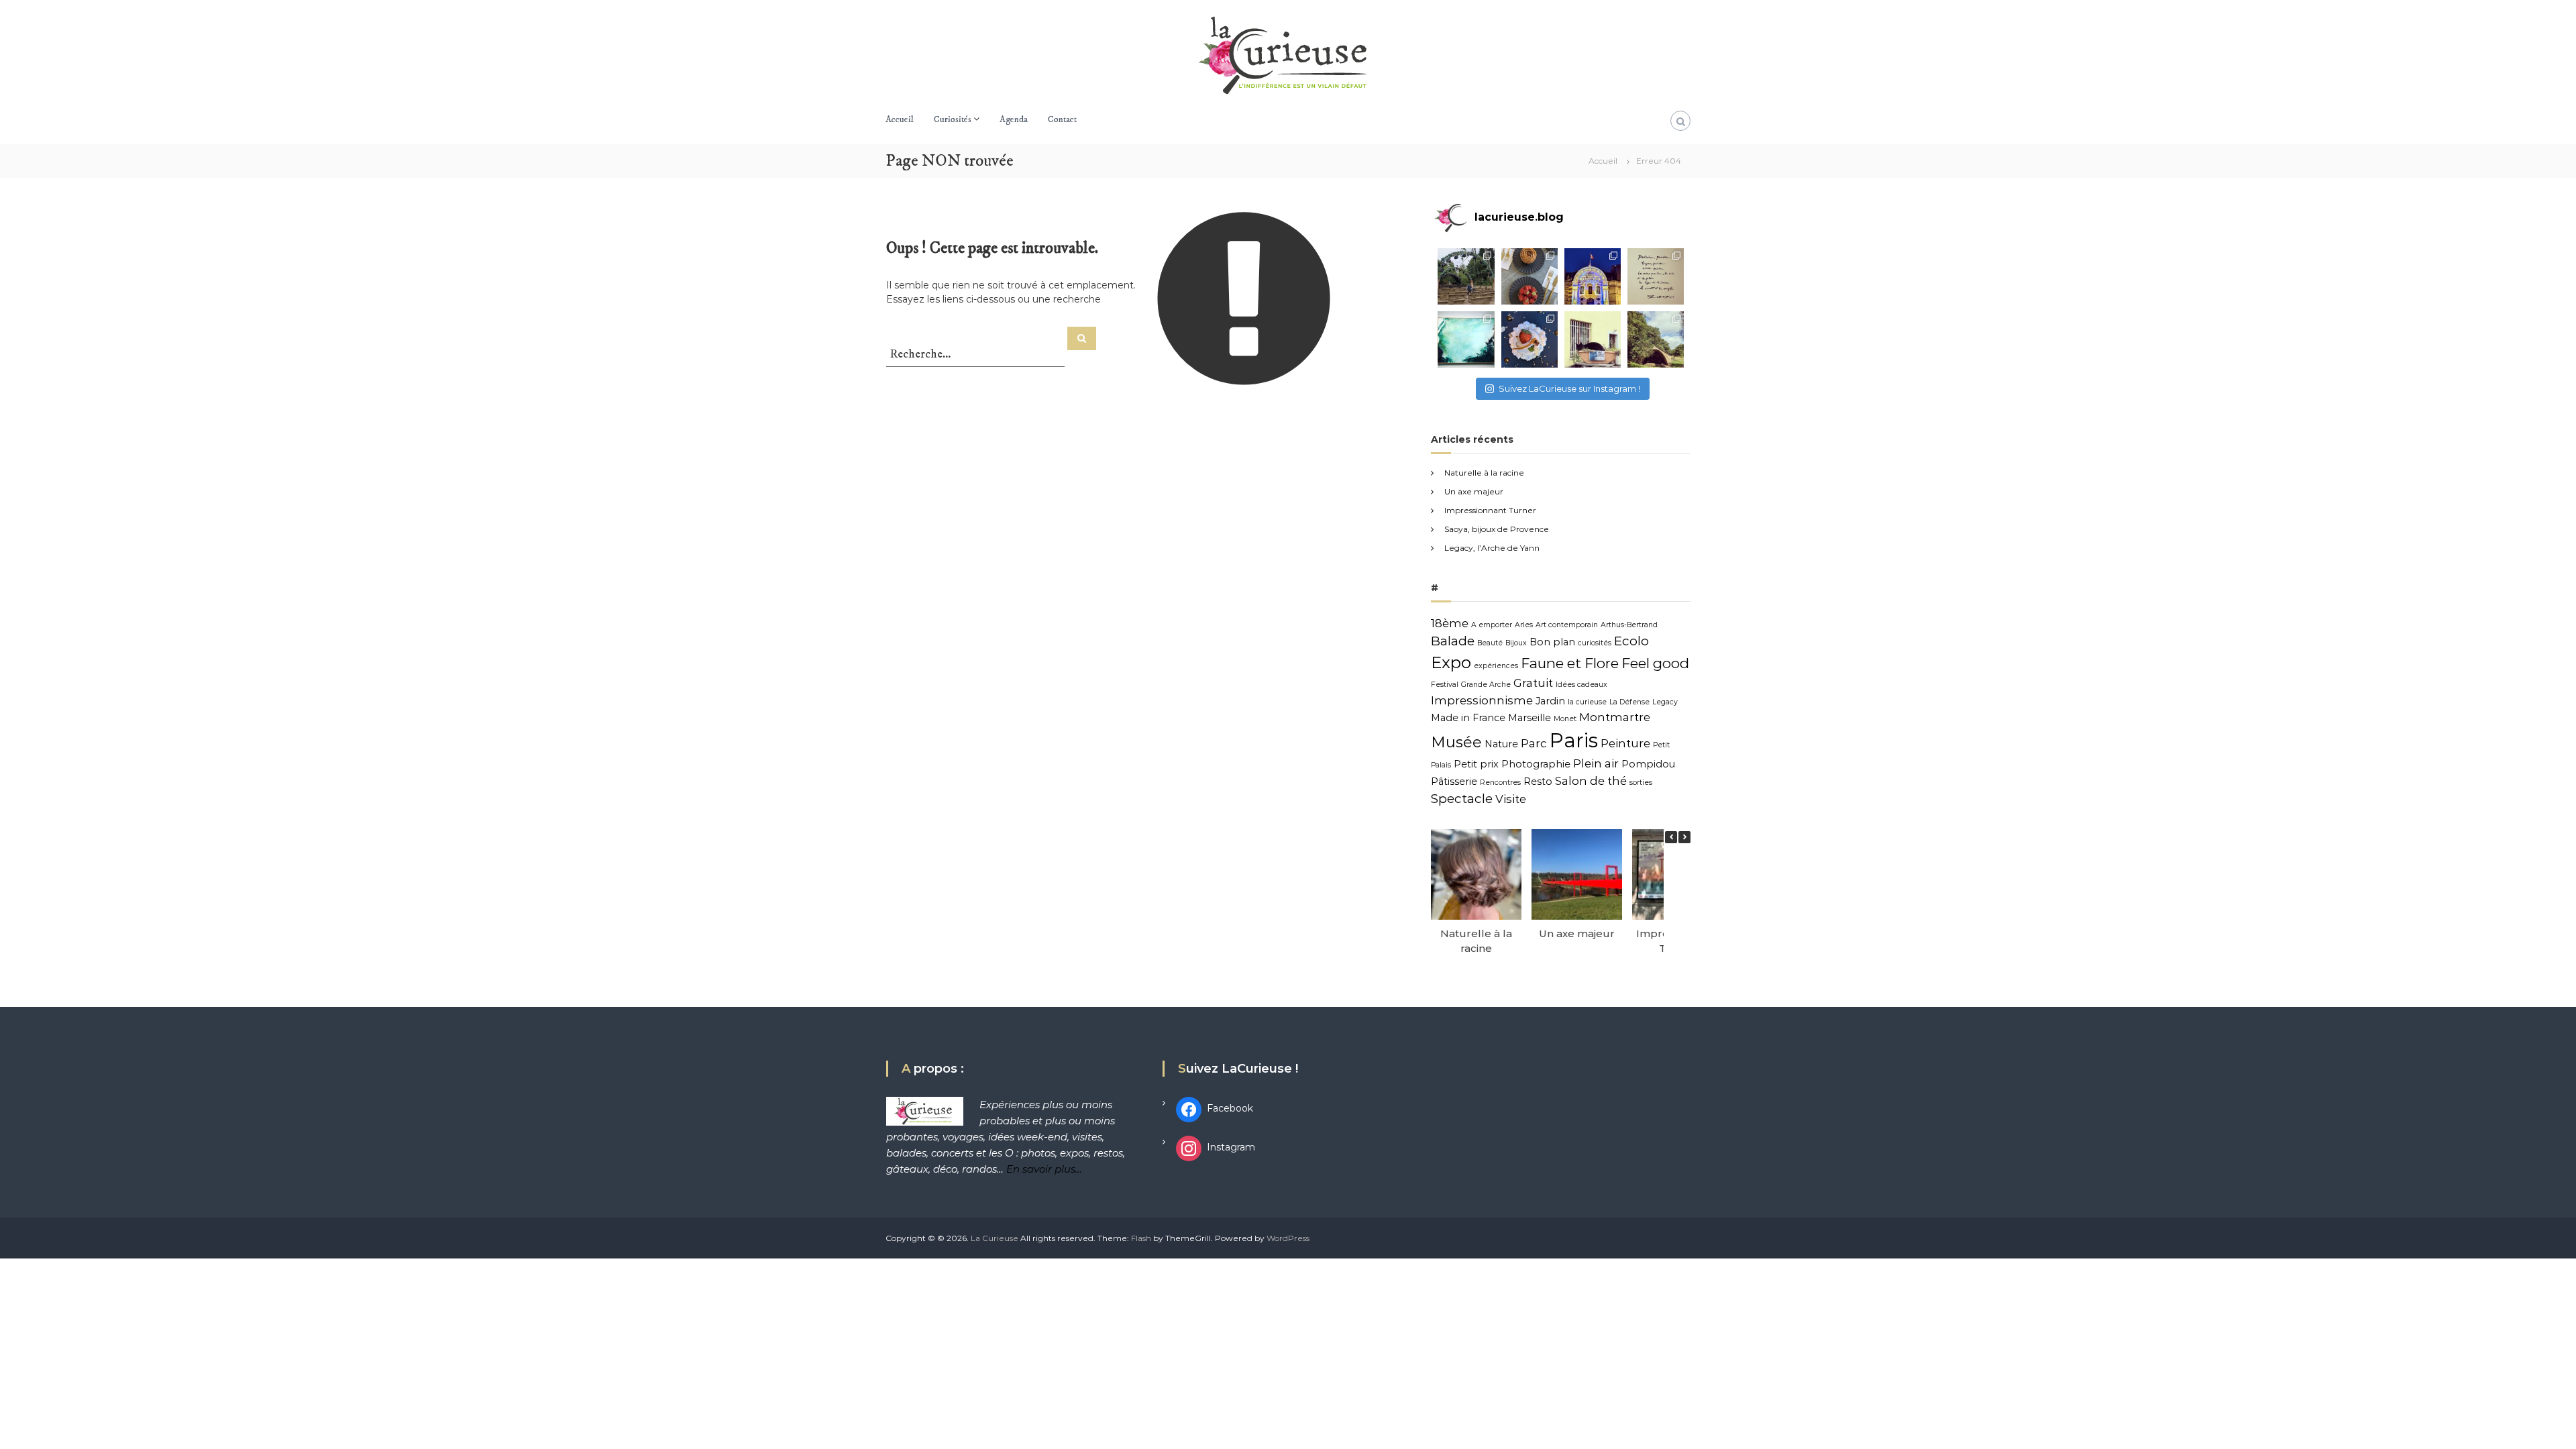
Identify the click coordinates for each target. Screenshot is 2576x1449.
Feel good (1655, 663)
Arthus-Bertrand (1629, 625)
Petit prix (1476, 764)
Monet (1565, 719)
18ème (1450, 623)
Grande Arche (1486, 685)
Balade (1453, 641)
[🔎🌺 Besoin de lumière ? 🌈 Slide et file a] (1466, 339)
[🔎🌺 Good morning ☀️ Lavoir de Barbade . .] (1656, 339)
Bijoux (1516, 643)
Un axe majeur (1474, 491)
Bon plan (1552, 642)
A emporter (1492, 625)
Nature (1501, 744)
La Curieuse (995, 1238)
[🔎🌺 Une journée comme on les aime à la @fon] (1466, 276)
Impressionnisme (1482, 700)
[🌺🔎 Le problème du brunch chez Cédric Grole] (1529, 276)
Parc (1534, 743)
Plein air (1596, 763)
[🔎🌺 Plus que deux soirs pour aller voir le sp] (1593, 276)
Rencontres (1500, 783)
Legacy (1665, 702)
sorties (1641, 783)
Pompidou (1648, 764)
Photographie (1536, 764)
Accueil (900, 119)
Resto (1538, 782)
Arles (1524, 625)
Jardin (1550, 701)
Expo (1451, 662)
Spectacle (1462, 799)
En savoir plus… (1044, 1169)
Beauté (1490, 643)
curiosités (1595, 643)
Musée (1456, 742)
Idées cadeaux (1581, 685)
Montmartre (1615, 717)
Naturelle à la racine (1484, 473)
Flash (1141, 1238)
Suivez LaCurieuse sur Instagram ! (1569, 388)
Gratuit (1533, 683)
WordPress (1288, 1238)
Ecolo (1631, 641)
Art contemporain (1567, 625)
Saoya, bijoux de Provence (1497, 529)
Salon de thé (1591, 781)
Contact (1062, 119)
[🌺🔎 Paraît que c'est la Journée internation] (1593, 339)
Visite (1511, 799)
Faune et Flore (1570, 663)
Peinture (1625, 743)
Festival (1445, 685)
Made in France (1468, 718)
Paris (1574, 740)
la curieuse (1587, 702)
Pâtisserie (1454, 782)
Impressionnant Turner (1490, 510)
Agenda (1014, 119)
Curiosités (953, 119)
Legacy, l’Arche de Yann (1492, 548)
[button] (1684, 837)
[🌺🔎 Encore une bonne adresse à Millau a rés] (1529, 339)
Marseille (1529, 718)
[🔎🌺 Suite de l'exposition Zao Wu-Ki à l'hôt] (1656, 276)
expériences (1496, 666)
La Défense (1629, 702)
